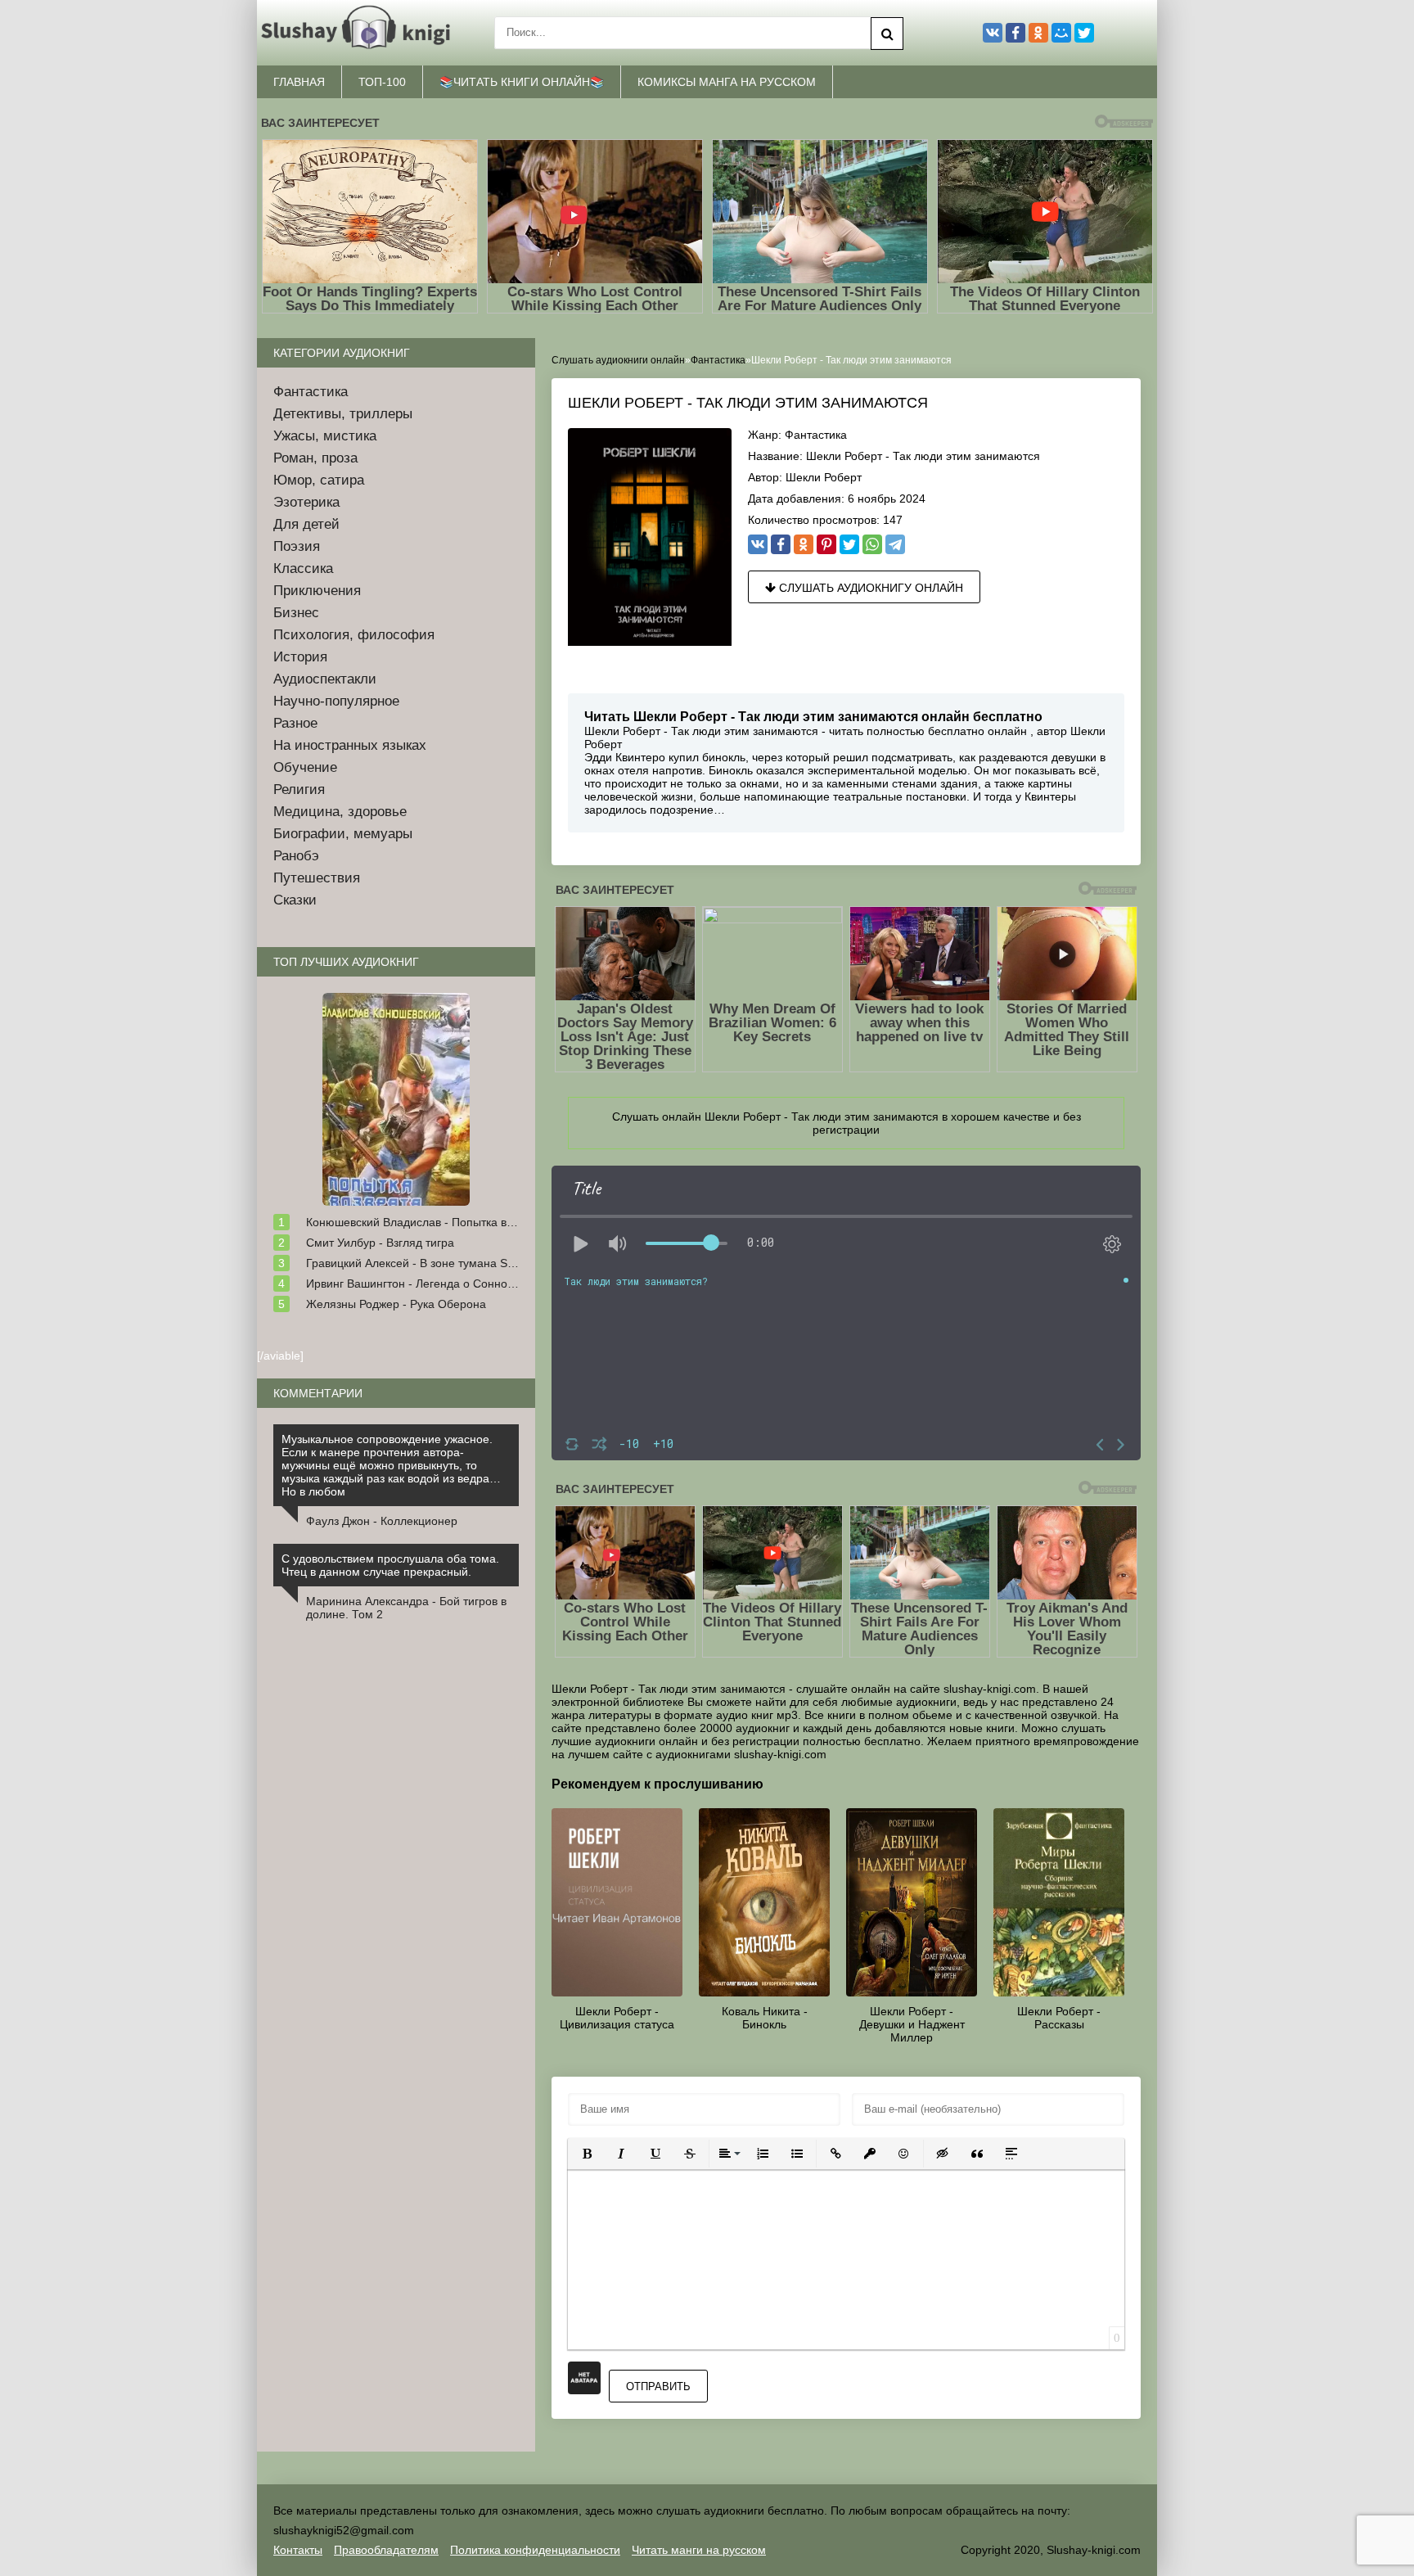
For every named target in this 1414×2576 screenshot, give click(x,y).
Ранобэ (296, 856)
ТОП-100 (382, 82)
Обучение (305, 767)
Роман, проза (315, 458)
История (300, 657)
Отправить (658, 2387)
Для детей (306, 524)
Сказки (295, 900)
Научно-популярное (336, 701)
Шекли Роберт (824, 477)
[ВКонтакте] (758, 544)
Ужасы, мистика (325, 436)
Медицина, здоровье (340, 812)
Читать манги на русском (699, 2550)
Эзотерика (306, 502)
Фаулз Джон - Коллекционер (382, 1521)
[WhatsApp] (872, 544)
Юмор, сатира (319, 480)
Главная (299, 82)
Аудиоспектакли (325, 679)
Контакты (298, 2550)
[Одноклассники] (804, 544)
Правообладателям (386, 2550)
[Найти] (887, 34)
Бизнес (296, 613)
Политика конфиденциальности (535, 2550)
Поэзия (297, 546)
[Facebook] (781, 544)
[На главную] (359, 33)
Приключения (317, 591)
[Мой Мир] (1061, 33)
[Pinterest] (826, 544)
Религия (299, 789)
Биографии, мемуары (343, 834)
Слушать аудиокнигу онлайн (869, 588)
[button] (587, 2154)
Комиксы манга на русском (727, 82)
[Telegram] (895, 544)
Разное (295, 723)
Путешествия (317, 878)
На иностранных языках (350, 745)
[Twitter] (849, 544)
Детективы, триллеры (343, 414)
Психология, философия (354, 635)
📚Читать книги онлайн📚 (522, 82)
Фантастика (816, 435)
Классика (303, 568)
